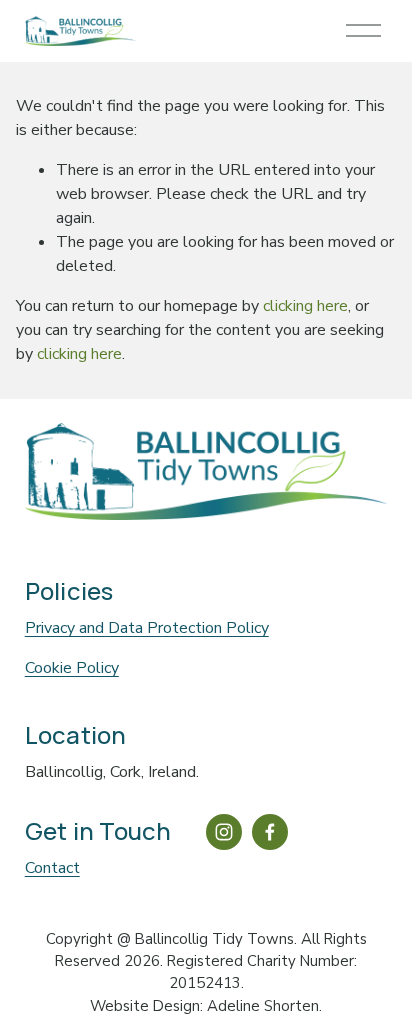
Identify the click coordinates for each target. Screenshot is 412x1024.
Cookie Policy (72, 668)
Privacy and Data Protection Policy (147, 628)
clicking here (305, 306)
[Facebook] (270, 832)
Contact (52, 868)
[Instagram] (224, 832)
